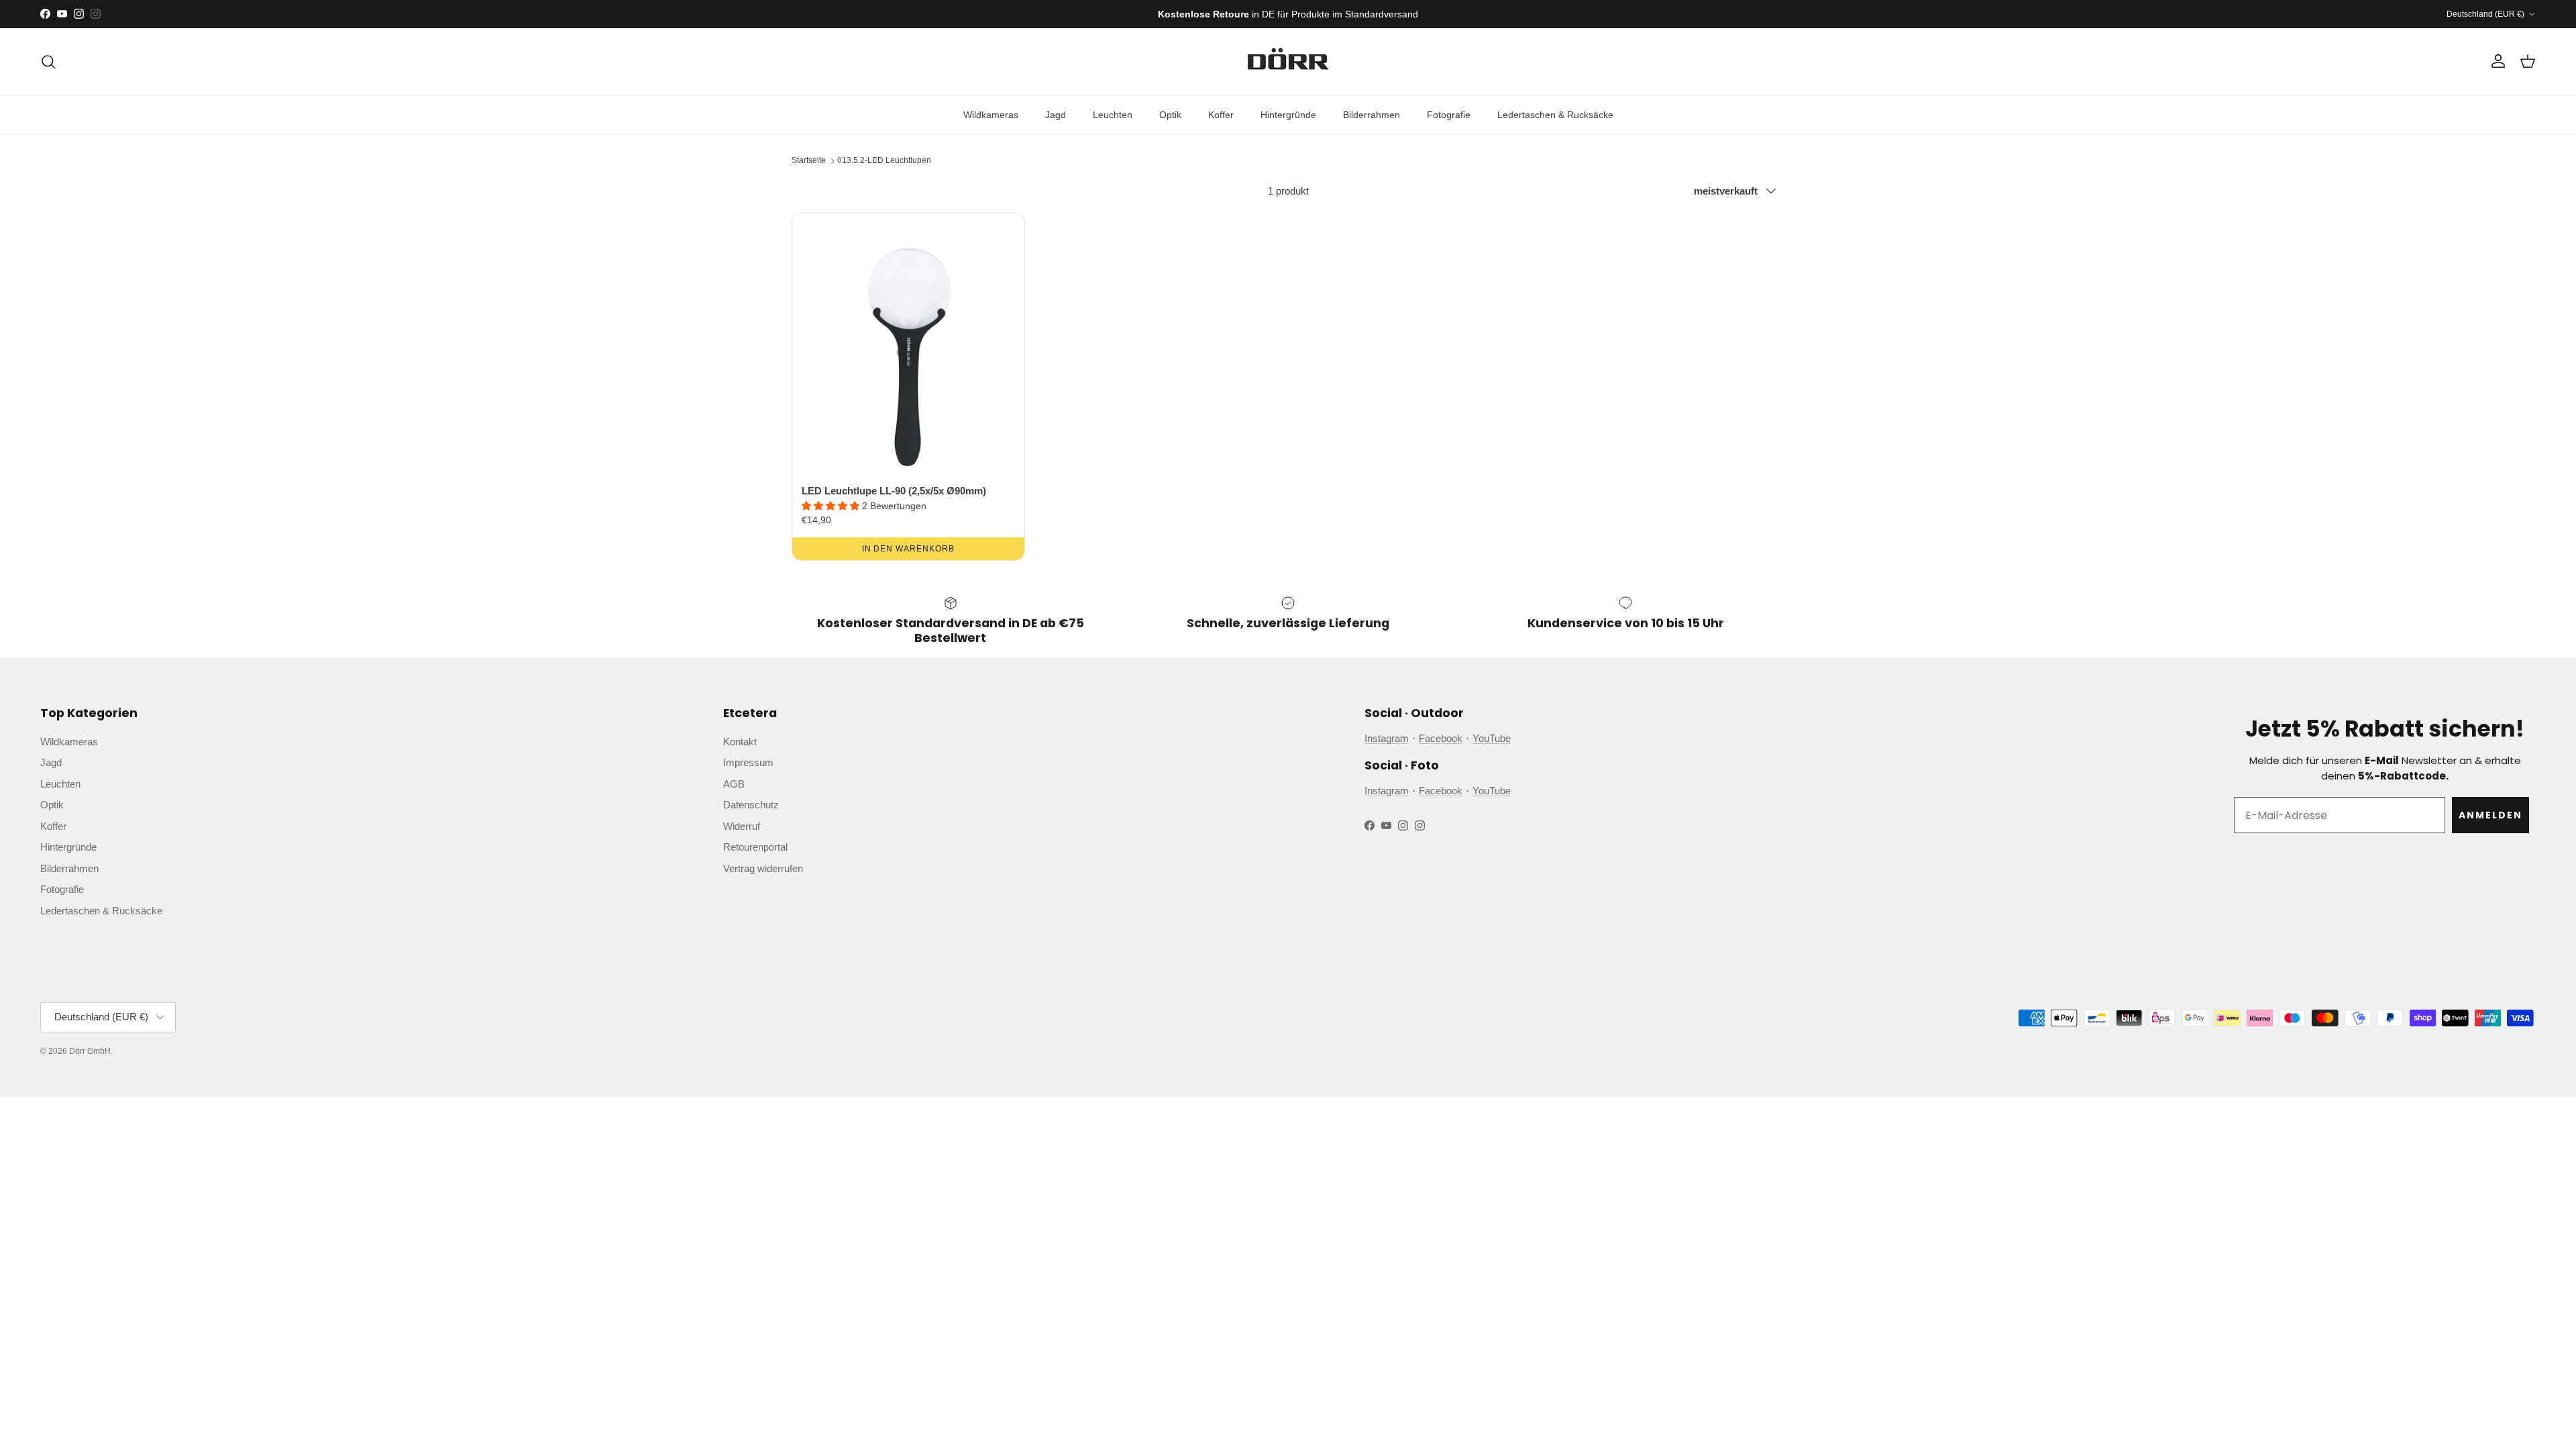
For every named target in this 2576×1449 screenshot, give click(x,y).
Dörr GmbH (90, 1051)
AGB (734, 784)
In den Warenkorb (908, 549)
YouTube (1492, 738)
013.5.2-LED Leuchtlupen (884, 160)
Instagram (1387, 738)
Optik (1170, 115)
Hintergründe (1288, 115)
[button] (832, 506)
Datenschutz (751, 805)
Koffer (1221, 115)
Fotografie (1449, 115)
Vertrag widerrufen (763, 868)
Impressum (748, 762)
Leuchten (1113, 115)
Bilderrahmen (1372, 115)
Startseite (809, 160)
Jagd (1056, 115)
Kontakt (740, 742)
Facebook (1441, 738)
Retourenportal (755, 847)
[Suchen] (48, 62)
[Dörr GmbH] (1288, 62)
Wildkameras (991, 115)
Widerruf (742, 826)
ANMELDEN (2490, 815)
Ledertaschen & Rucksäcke (1555, 115)
